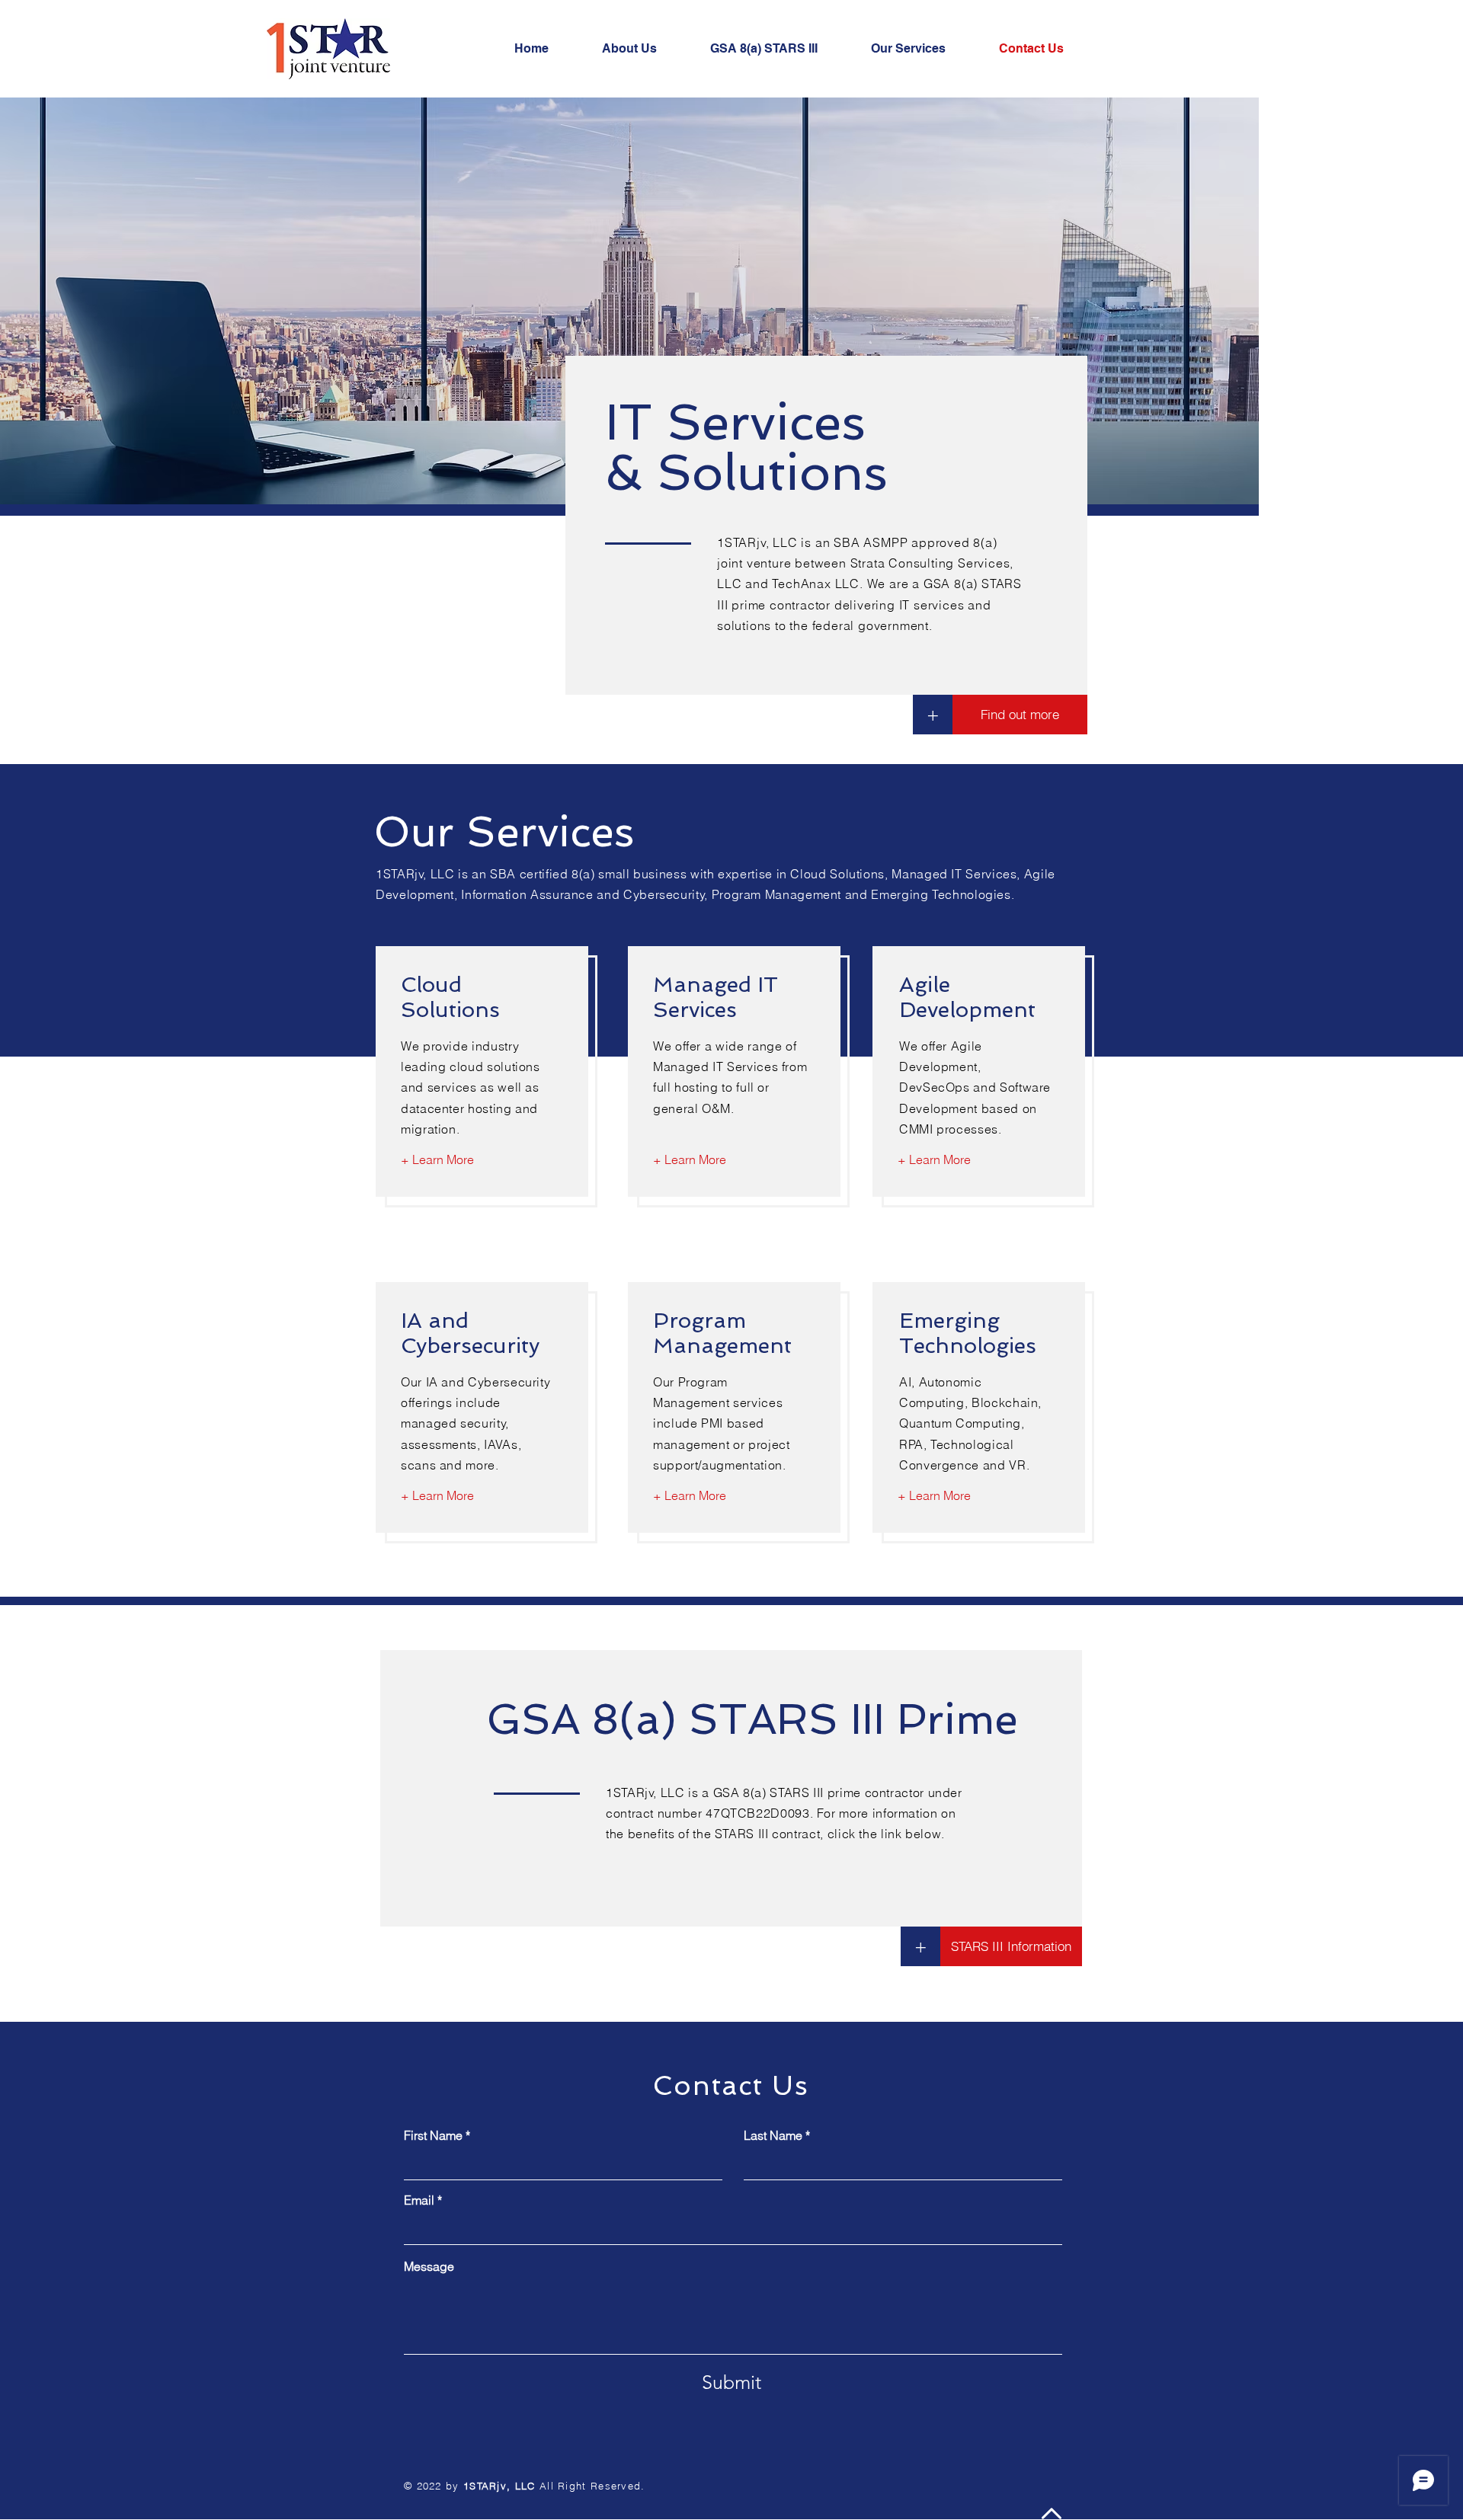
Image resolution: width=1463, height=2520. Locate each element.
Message (429, 2266)
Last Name (773, 2135)
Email (419, 2200)
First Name (433, 2135)
